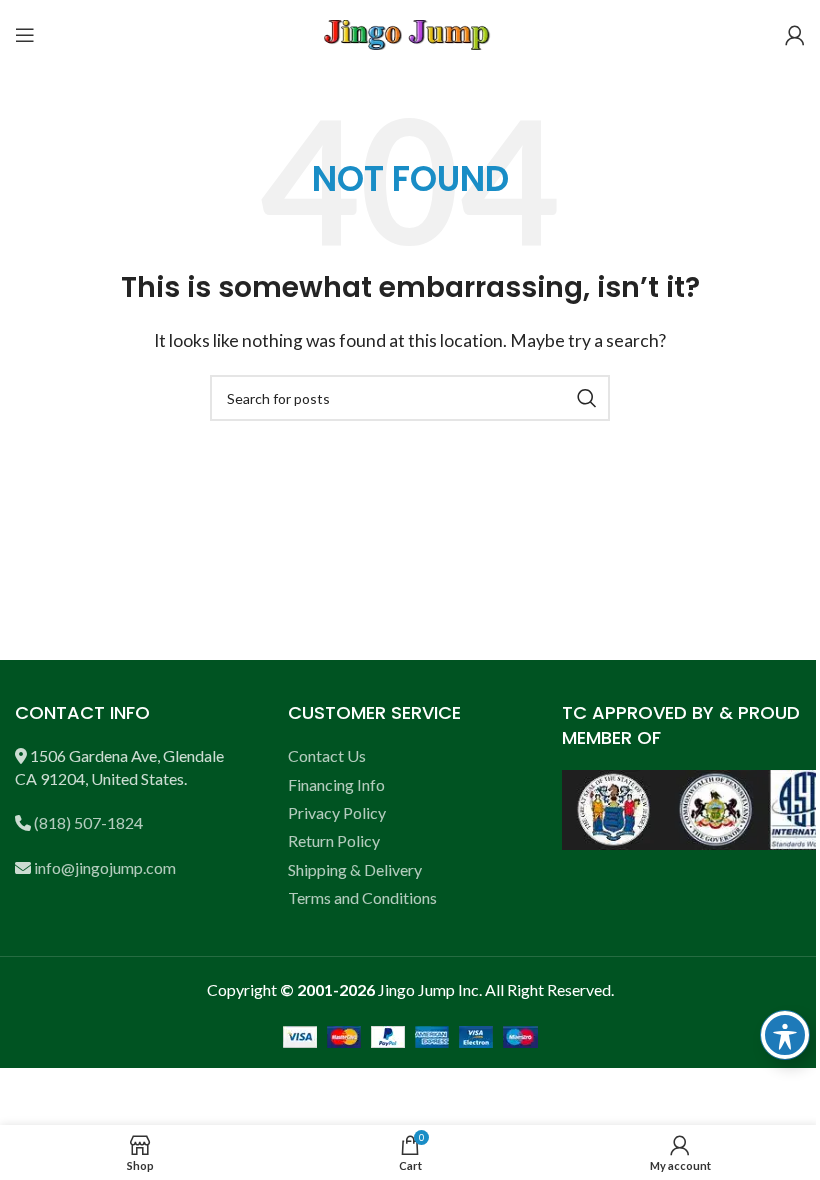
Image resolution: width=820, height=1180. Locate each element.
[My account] (795, 35)
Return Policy (334, 840)
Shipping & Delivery (355, 869)
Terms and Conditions (362, 897)
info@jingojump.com (105, 867)
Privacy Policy (337, 812)
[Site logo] (410, 32)
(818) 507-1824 (88, 822)
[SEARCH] (587, 398)
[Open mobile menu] (25, 35)
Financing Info (336, 784)
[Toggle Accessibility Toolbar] (785, 1035)
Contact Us (327, 755)
